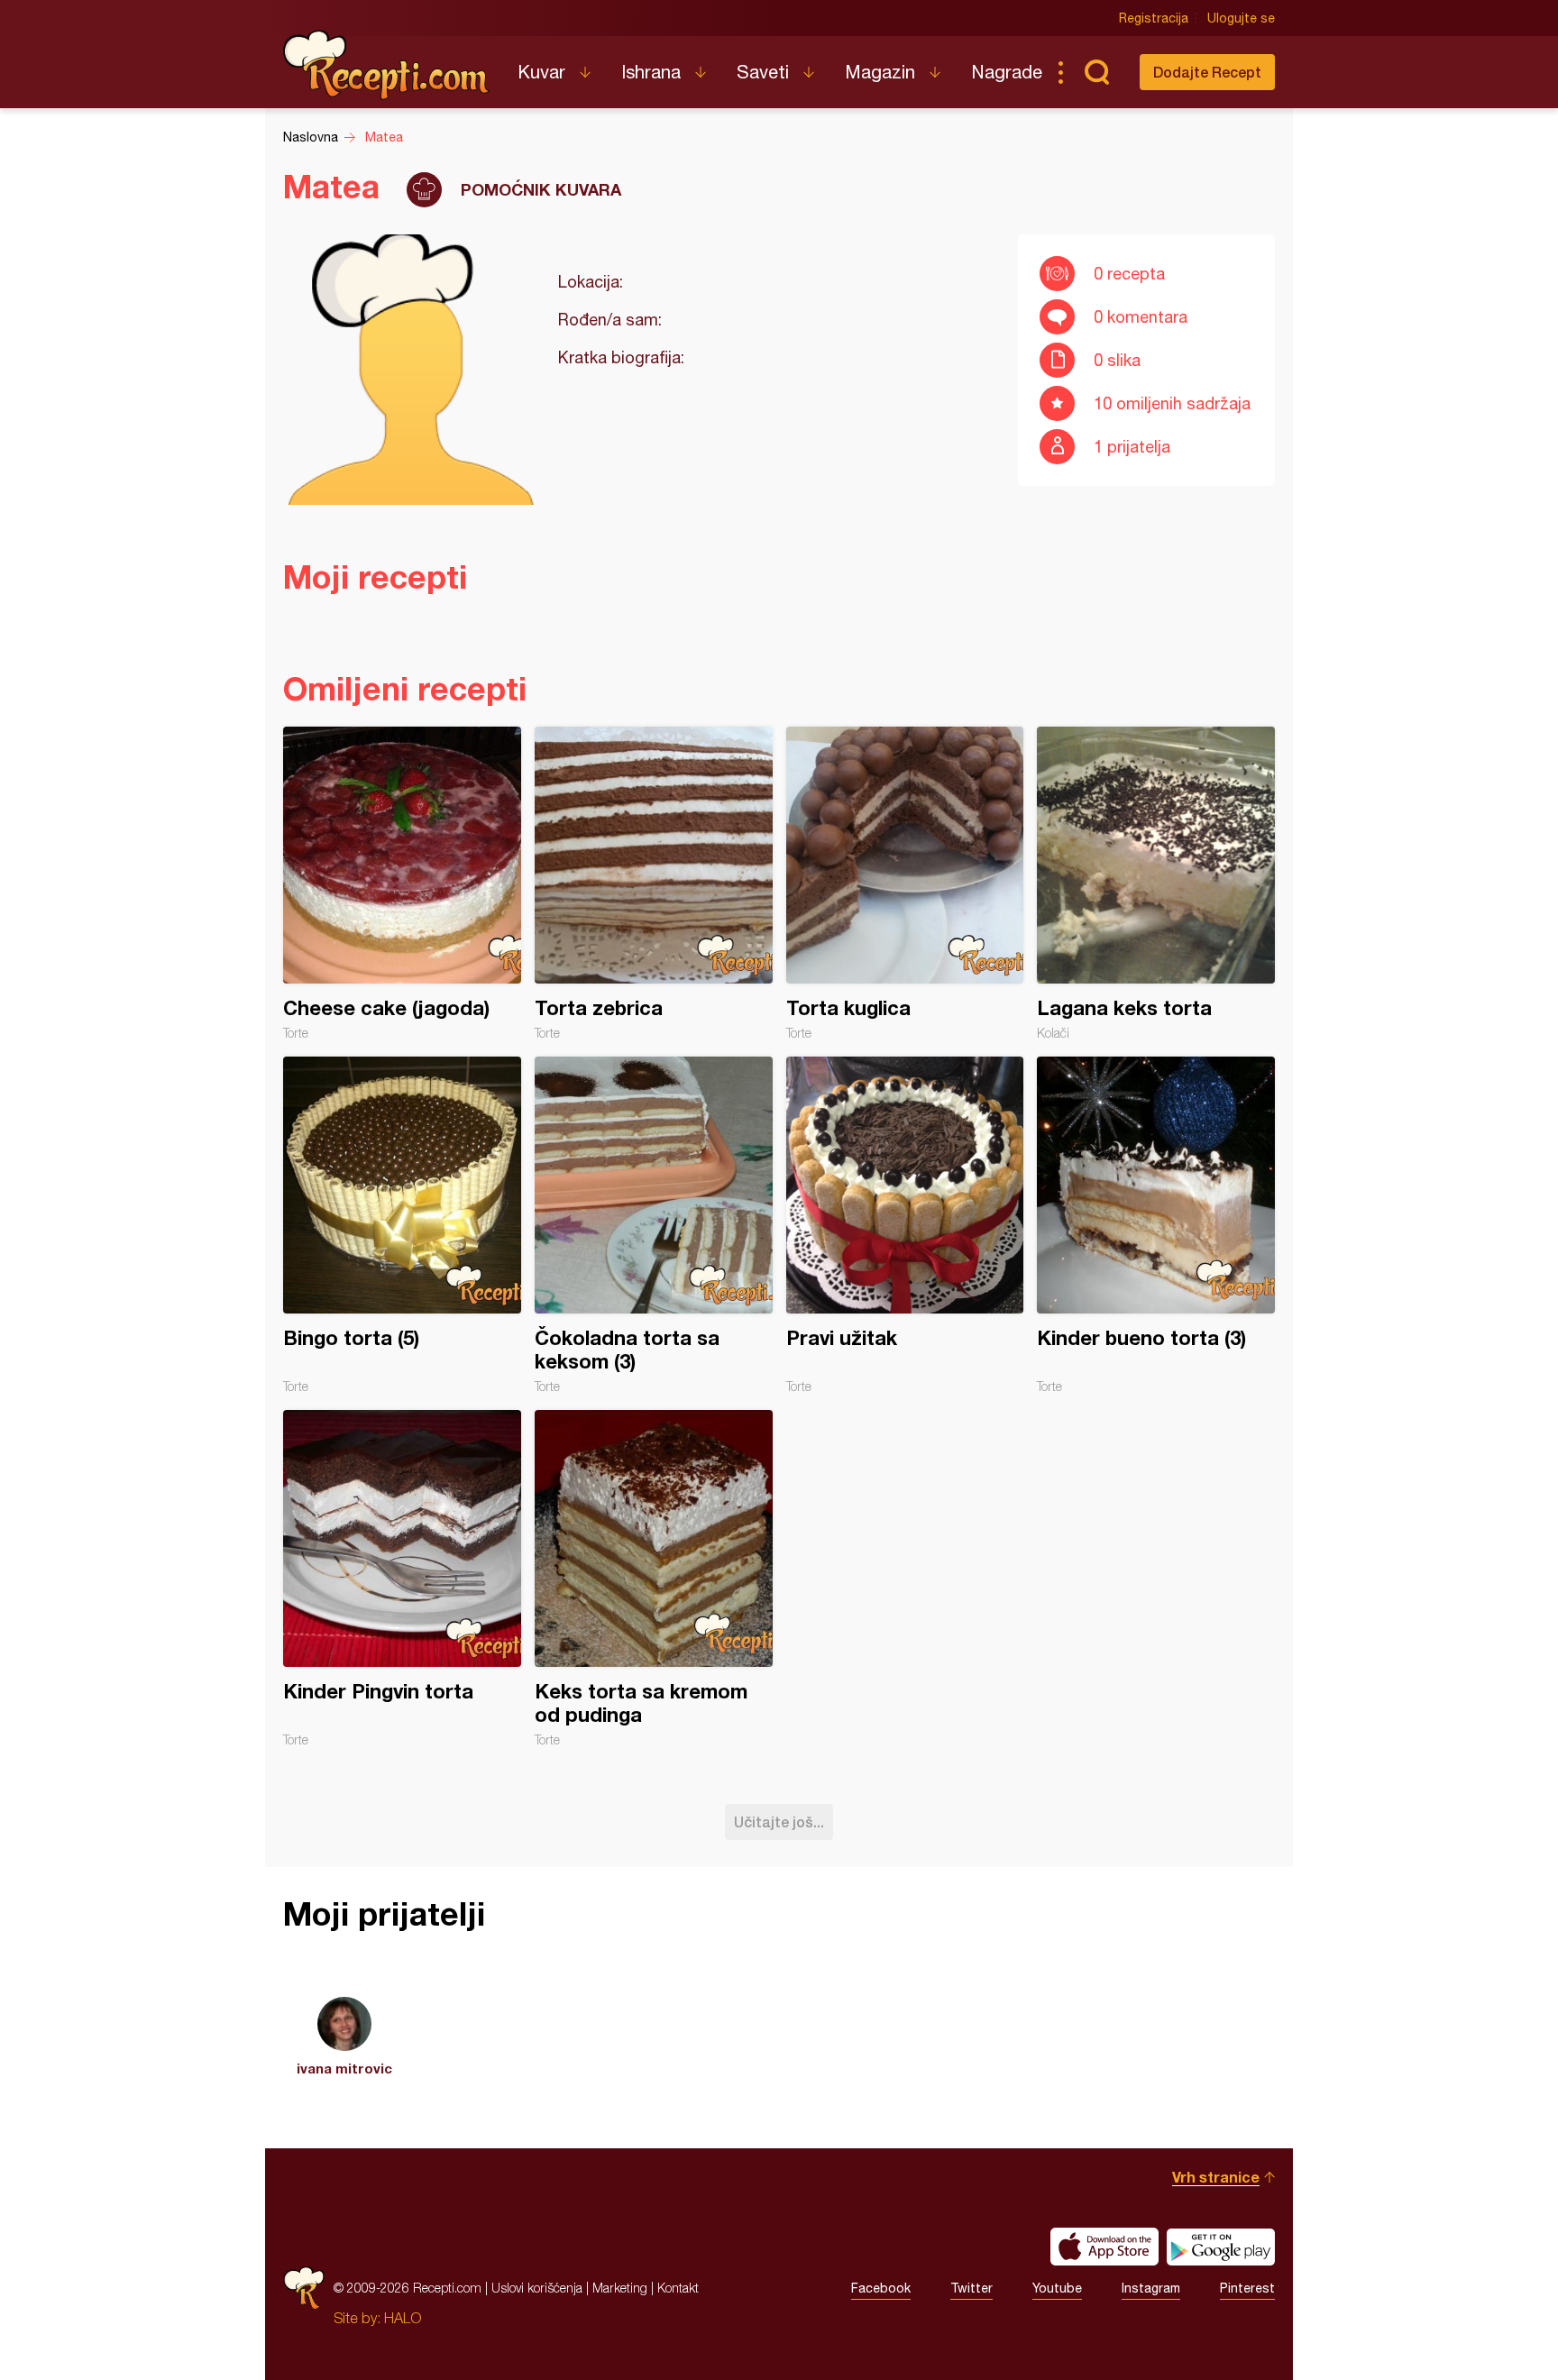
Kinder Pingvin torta (402, 1579)
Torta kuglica (905, 883)
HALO (403, 2318)
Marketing (620, 2288)
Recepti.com (387, 65)
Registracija (1154, 18)
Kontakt (678, 2288)
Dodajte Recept (1207, 72)
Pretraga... (1096, 72)
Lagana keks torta (1156, 883)
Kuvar (541, 72)
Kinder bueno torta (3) (1156, 1225)
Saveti (763, 72)
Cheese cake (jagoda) (402, 883)
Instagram (1151, 2288)
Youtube (1057, 2288)
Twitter (971, 2288)
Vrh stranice (1216, 2177)
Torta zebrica (654, 883)
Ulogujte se (1241, 18)
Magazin (880, 72)
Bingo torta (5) (402, 1225)
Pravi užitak (905, 1225)
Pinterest (1247, 2288)
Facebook (881, 2288)
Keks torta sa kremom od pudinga (654, 1579)
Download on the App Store (1104, 2247)
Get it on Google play (1221, 2247)
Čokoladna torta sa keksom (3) (654, 1225)
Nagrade (1007, 72)
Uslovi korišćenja (537, 2288)
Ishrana (651, 72)
